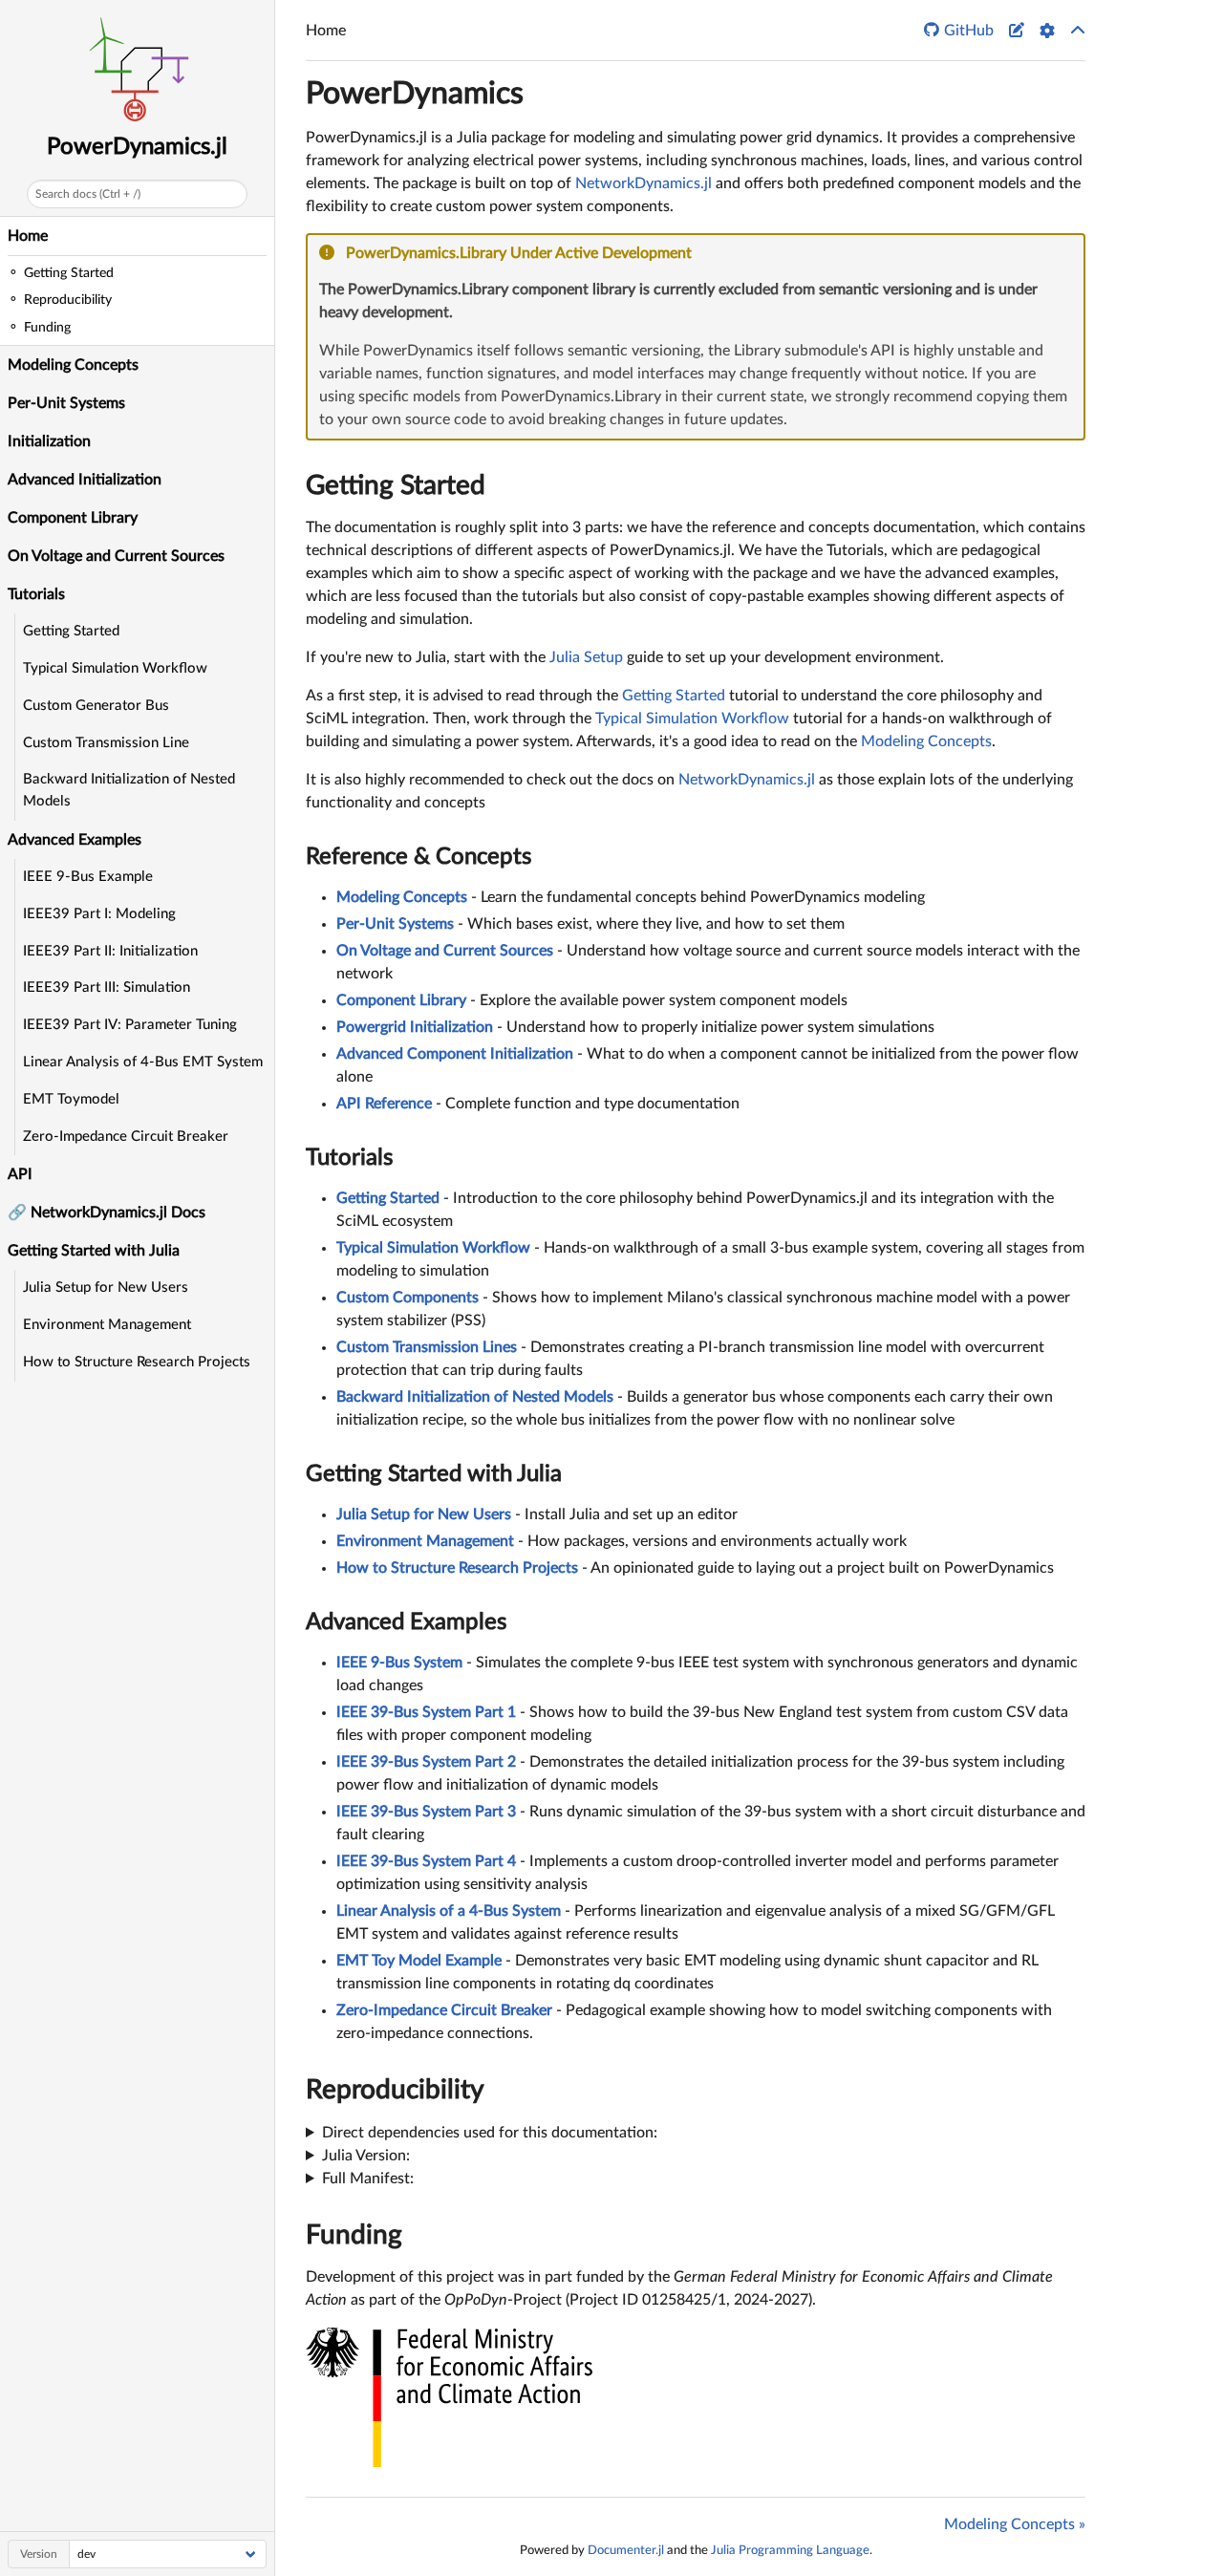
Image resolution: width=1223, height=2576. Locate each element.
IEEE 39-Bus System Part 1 (426, 1712)
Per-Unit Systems (66, 403)
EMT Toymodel (71, 1099)
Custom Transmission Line (106, 743)
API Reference (384, 1104)
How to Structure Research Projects (137, 1362)
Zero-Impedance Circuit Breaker (126, 1137)
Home (28, 236)
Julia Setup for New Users (106, 1288)
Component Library (73, 518)
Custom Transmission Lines (427, 1347)
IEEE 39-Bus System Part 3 (426, 1812)
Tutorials (349, 1158)
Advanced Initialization (85, 480)
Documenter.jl (626, 2550)
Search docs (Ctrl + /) (88, 194)
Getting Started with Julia (434, 1474)
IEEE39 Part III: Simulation (107, 987)
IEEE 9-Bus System (399, 1663)
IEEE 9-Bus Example (88, 877)
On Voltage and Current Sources (116, 556)
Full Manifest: (368, 2179)
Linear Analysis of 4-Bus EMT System (143, 1062)
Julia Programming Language (790, 2550)
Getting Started (71, 631)
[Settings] (1047, 31)
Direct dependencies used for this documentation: (490, 2133)
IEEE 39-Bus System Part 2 (426, 1762)
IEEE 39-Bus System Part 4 (426, 1861)
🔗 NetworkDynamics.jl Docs (107, 1213)
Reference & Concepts (418, 857)
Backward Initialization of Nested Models (129, 790)
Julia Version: (366, 2156)
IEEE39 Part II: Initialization (110, 951)
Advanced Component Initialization (455, 1054)
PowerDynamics (415, 94)
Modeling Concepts (73, 365)
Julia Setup (586, 657)
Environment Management (107, 1325)
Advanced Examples (406, 1622)
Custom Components (408, 1298)
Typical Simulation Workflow (115, 668)
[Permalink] (705, 254)
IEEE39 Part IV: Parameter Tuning (130, 1025)
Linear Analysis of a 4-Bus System (449, 1911)
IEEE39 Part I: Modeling (99, 914)
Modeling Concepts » (1015, 2524)
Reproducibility (395, 2090)
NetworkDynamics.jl (644, 183)
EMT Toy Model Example (419, 1961)
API (20, 1174)
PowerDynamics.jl (137, 147)
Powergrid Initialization (415, 1027)
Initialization (49, 441)
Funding (354, 2235)
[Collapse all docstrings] (1078, 31)
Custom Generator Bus (96, 706)
